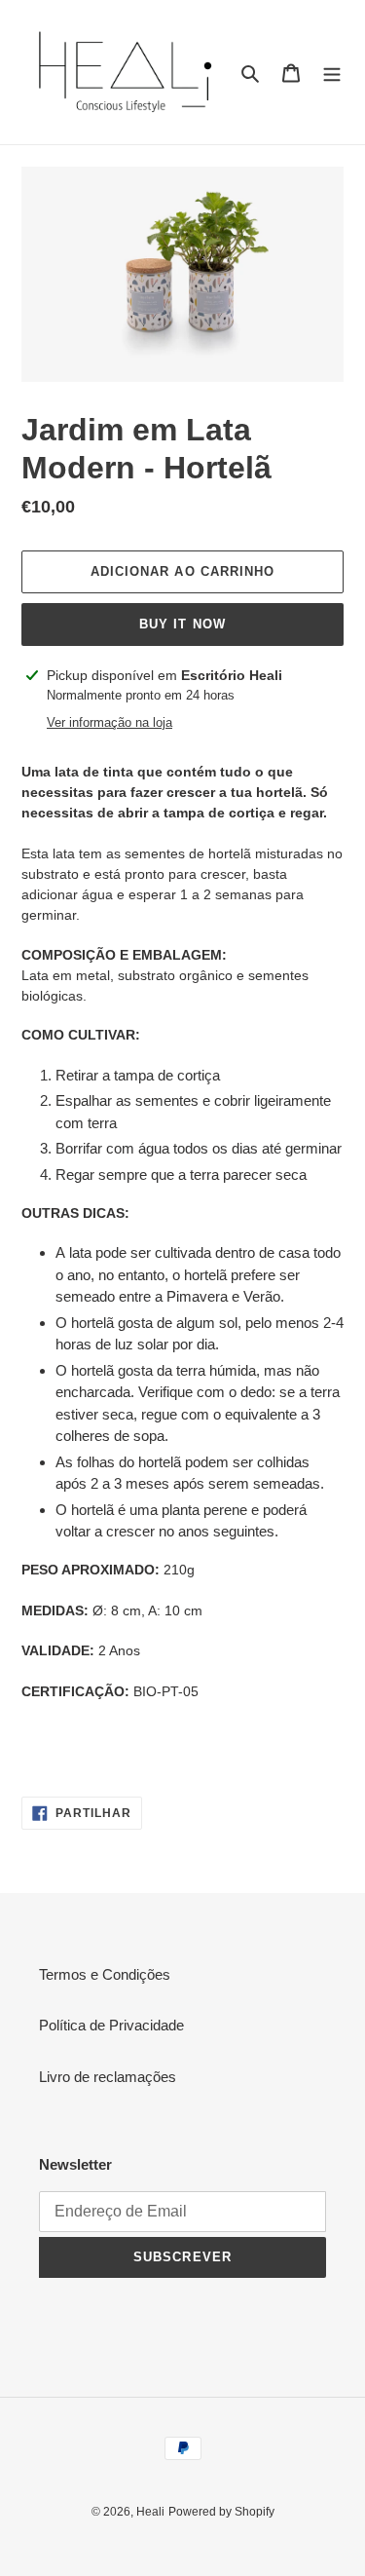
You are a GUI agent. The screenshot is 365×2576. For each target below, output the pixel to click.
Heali (150, 2512)
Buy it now (182, 624)
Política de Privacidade (111, 2025)
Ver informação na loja (109, 722)
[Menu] (332, 73)
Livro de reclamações (108, 2077)
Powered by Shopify (221, 2512)
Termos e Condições (105, 1974)
